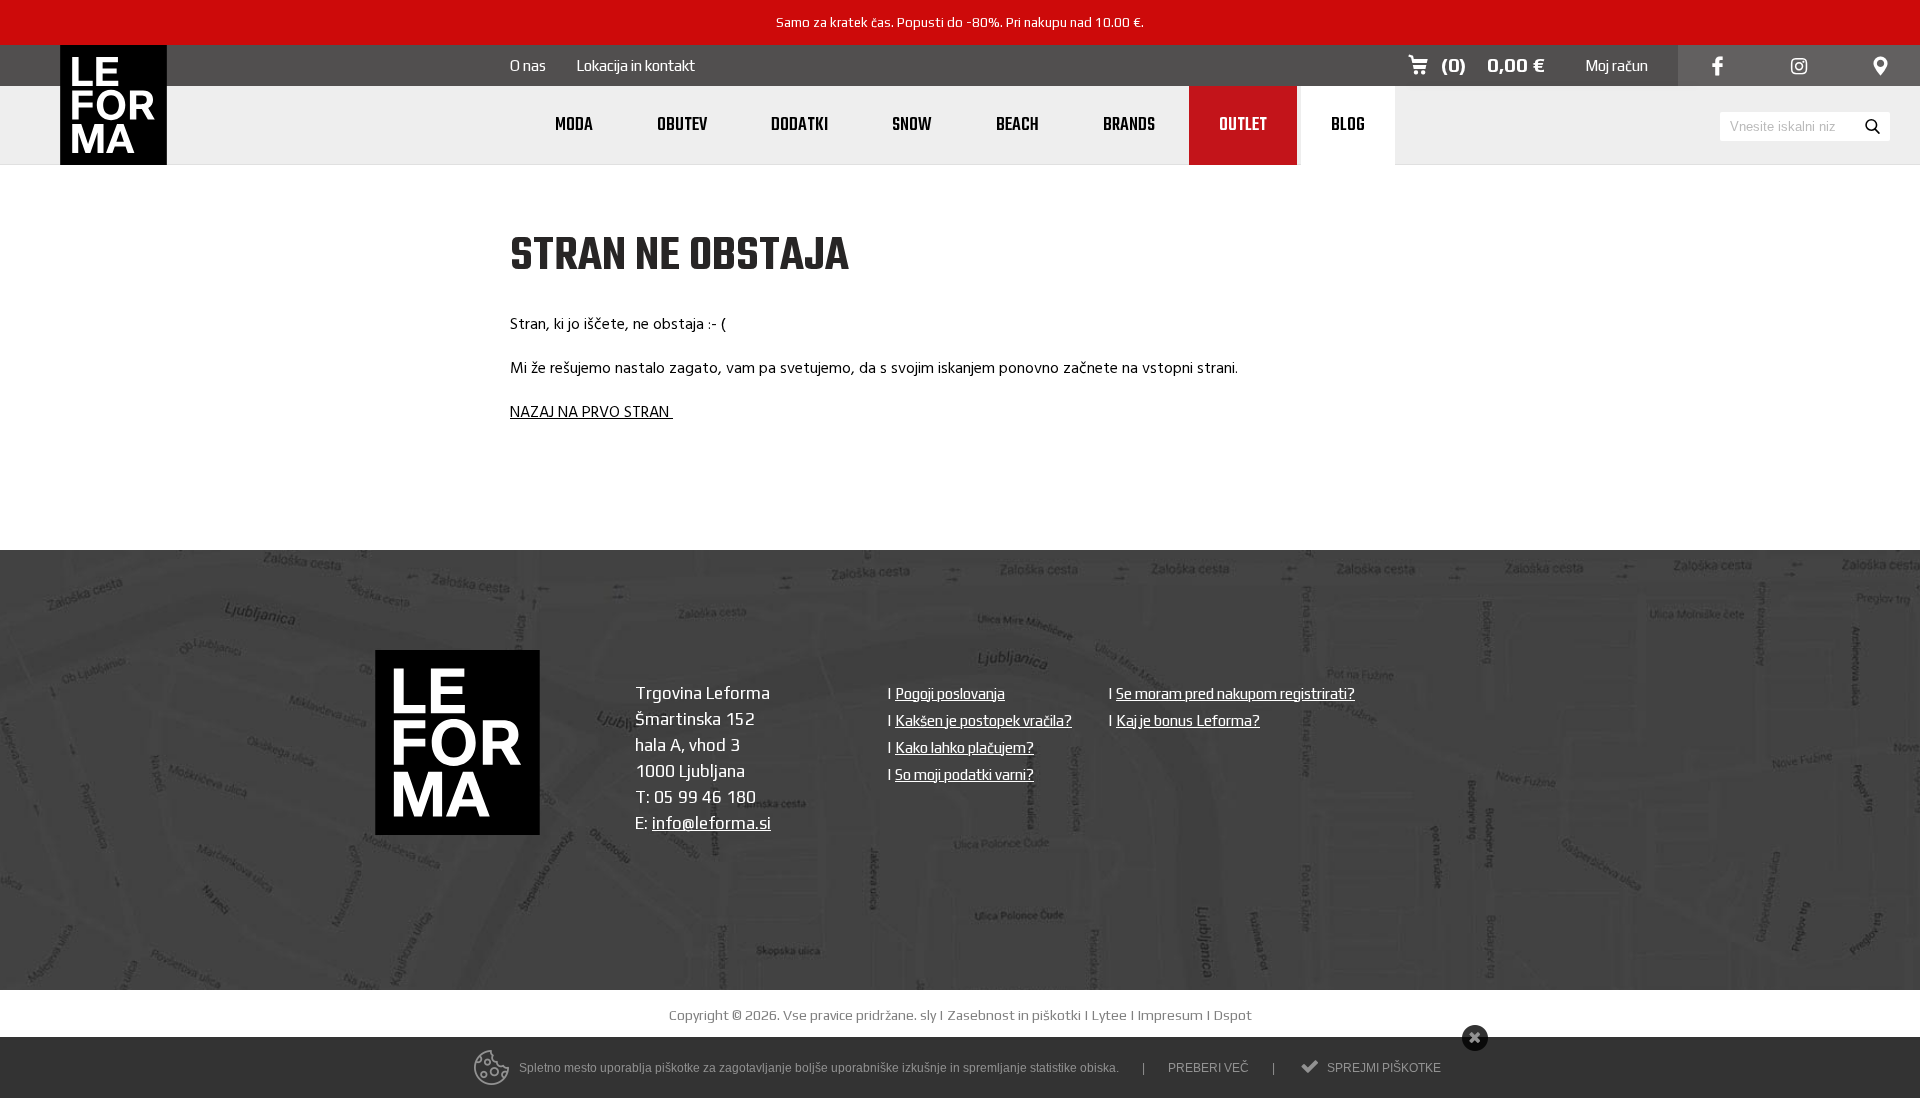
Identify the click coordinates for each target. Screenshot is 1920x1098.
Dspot (1233, 1015)
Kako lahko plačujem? (964, 747)
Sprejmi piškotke (1384, 1068)
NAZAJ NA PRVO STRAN (591, 413)
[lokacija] (1880, 67)
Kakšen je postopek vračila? (983, 720)
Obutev (682, 125)
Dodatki (799, 125)
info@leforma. (705, 823)
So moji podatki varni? (964, 774)
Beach (1017, 125)
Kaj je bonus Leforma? (1188, 720)
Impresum (1170, 1015)
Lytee (1109, 1015)
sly (928, 1015)
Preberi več (1208, 1068)
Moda (574, 125)
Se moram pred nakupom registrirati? (1235, 693)
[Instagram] (1799, 67)
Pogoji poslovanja (950, 693)
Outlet (1243, 125)
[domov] (113, 107)
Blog (1348, 125)
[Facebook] (1717, 67)
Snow (912, 125)
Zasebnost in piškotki (1014, 1015)
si (765, 823)
